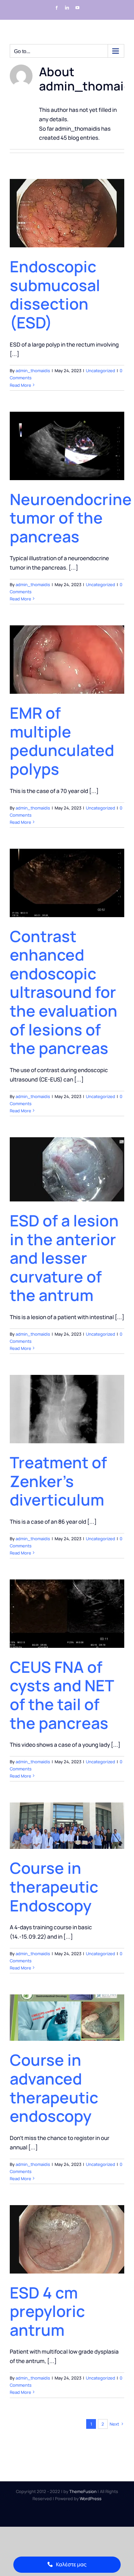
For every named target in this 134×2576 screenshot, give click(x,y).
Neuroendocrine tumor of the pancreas (71, 518)
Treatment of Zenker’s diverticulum (58, 1481)
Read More (20, 385)
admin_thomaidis (33, 371)
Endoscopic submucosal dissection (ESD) (55, 294)
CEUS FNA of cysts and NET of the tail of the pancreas (62, 1695)
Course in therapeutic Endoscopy (54, 1886)
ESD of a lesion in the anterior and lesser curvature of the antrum (64, 1258)
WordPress (91, 2499)
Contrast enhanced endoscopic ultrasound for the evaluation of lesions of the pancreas (64, 992)
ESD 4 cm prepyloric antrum (47, 2311)
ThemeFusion (83, 2491)
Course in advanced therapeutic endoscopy (54, 2088)
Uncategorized (100, 371)
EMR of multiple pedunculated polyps (62, 741)
